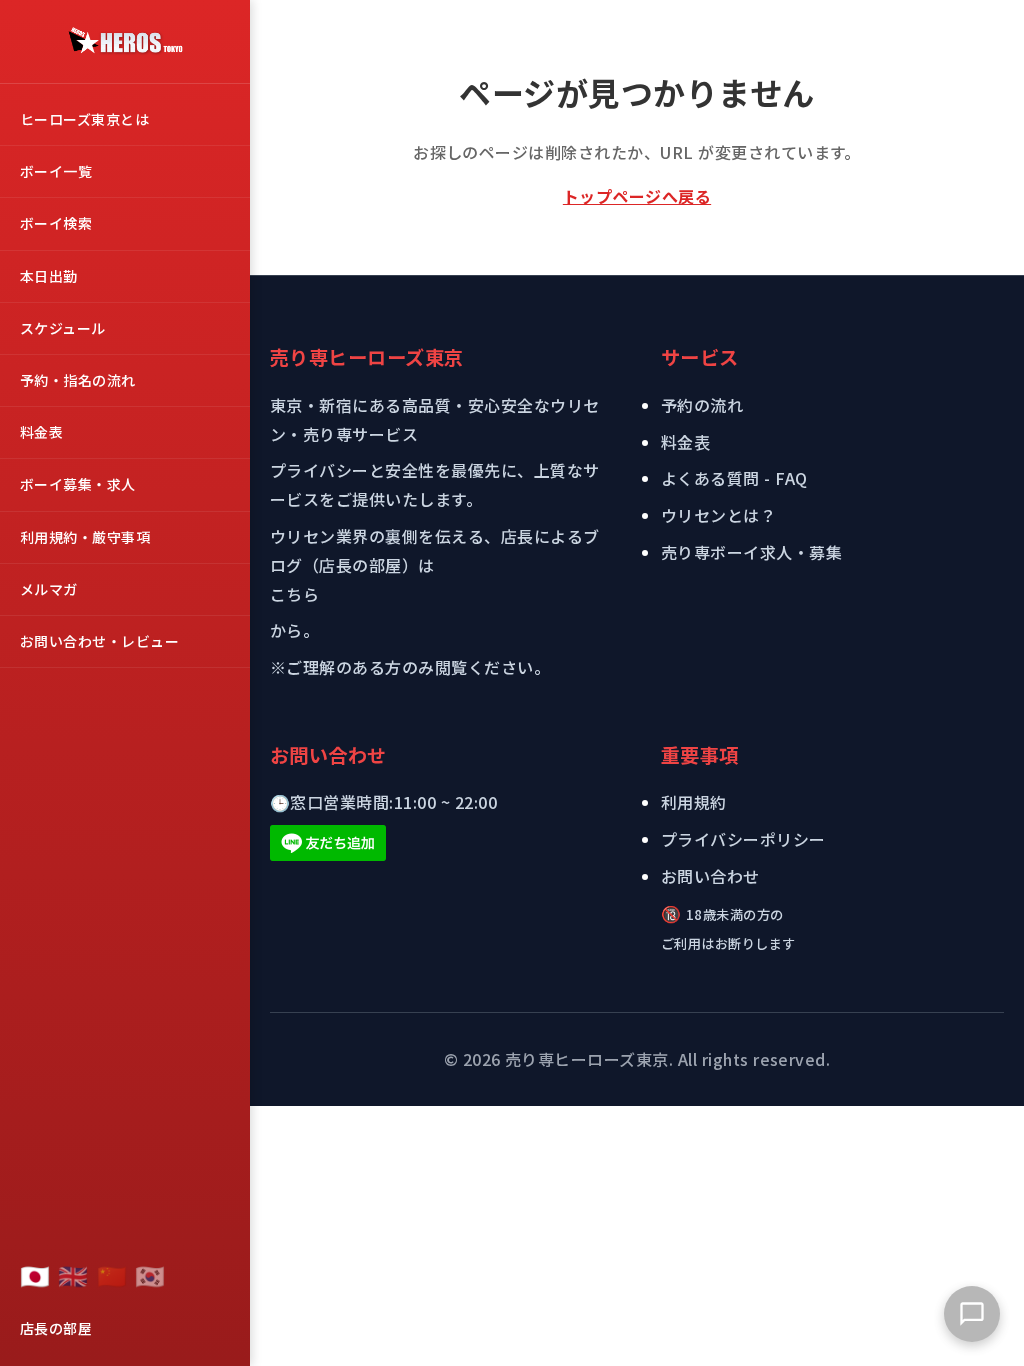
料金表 (41, 432)
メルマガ (49, 589)
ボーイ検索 (56, 223)
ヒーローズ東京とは (84, 119)
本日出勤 (49, 276)
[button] (972, 1314)
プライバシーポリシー (743, 839)
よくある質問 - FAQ (734, 478)
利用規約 (694, 802)
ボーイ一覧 (56, 171)
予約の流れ (702, 405)
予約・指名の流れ (78, 380)
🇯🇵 (35, 1274)
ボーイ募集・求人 (78, 484)
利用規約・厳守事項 (85, 537)
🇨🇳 (112, 1274)
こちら (294, 594)
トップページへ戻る (637, 196)
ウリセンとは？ (718, 515)
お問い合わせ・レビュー (99, 641)
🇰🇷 (150, 1274)
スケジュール (63, 328)
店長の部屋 (56, 1328)
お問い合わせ (710, 876)
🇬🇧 (73, 1274)
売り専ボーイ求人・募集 (751, 552)
